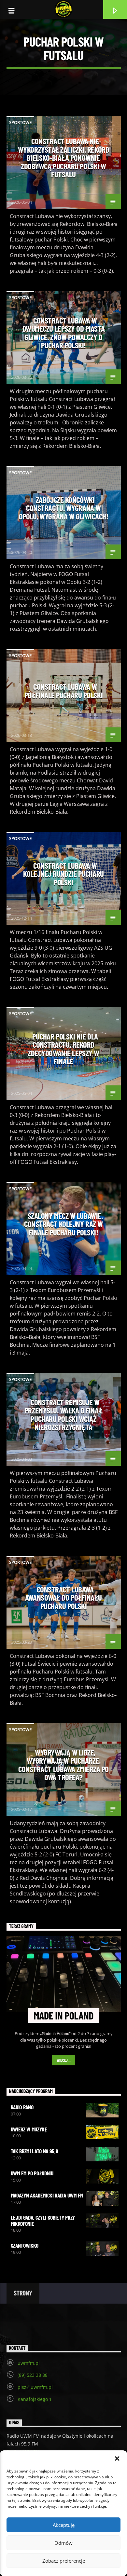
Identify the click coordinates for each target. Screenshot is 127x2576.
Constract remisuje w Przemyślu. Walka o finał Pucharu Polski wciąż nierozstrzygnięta (63, 1415)
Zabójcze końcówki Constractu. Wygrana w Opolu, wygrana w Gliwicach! (64, 508)
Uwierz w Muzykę (29, 2129)
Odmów (63, 2543)
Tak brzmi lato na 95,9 (35, 2151)
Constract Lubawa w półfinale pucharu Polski (63, 691)
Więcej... (64, 2060)
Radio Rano (22, 2107)
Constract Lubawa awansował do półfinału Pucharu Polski (63, 1598)
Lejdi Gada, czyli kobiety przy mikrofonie (43, 2220)
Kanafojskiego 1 (35, 2399)
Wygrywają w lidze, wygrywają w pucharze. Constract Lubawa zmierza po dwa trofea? (63, 1765)
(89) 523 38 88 (33, 2375)
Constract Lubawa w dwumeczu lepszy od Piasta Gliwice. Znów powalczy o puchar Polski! (64, 333)
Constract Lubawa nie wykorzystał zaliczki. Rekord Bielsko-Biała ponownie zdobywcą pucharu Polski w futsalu (63, 158)
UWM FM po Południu (32, 2173)
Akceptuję (64, 2525)
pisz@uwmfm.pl (35, 2387)
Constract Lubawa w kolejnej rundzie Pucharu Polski (63, 874)
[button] (117, 2459)
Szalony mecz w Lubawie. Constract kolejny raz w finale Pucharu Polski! (63, 1224)
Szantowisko (25, 2245)
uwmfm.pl (29, 2363)
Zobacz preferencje (64, 2561)
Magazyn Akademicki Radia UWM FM (47, 2195)
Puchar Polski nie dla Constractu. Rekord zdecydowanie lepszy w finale (63, 1049)
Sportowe (20, 122)
